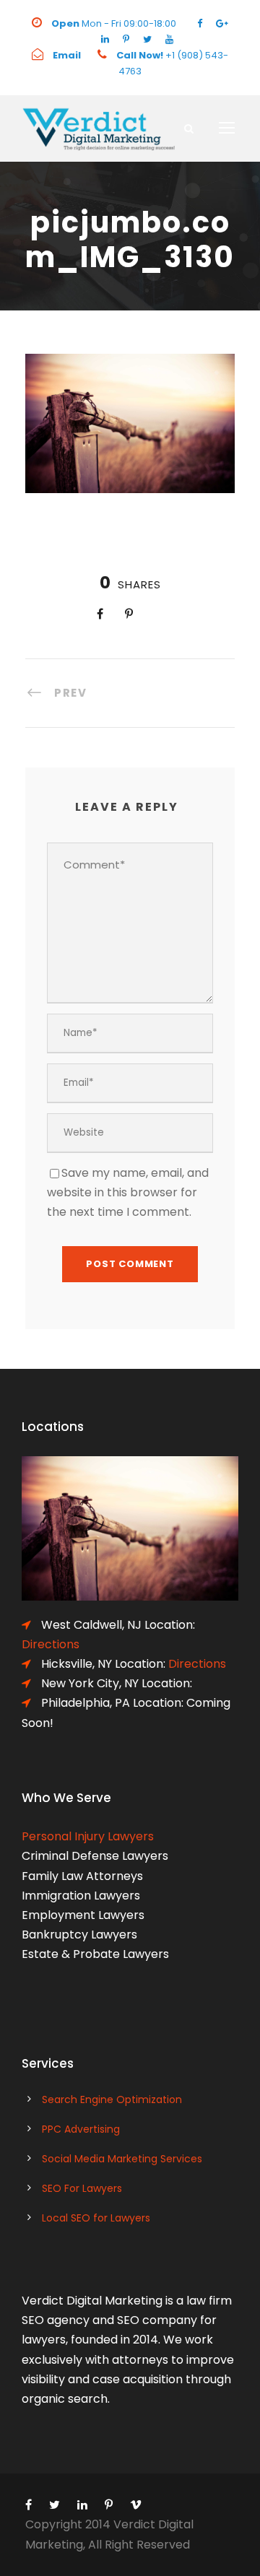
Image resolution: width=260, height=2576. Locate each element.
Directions (197, 1664)
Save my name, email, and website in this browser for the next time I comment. (128, 1192)
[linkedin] (105, 39)
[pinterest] (126, 39)
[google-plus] (222, 23)
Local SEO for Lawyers (96, 2218)
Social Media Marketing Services (122, 2159)
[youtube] (169, 39)
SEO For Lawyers (82, 2188)
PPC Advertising (81, 2129)
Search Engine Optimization (112, 2099)
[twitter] (147, 39)
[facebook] (200, 23)
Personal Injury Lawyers (88, 1836)
